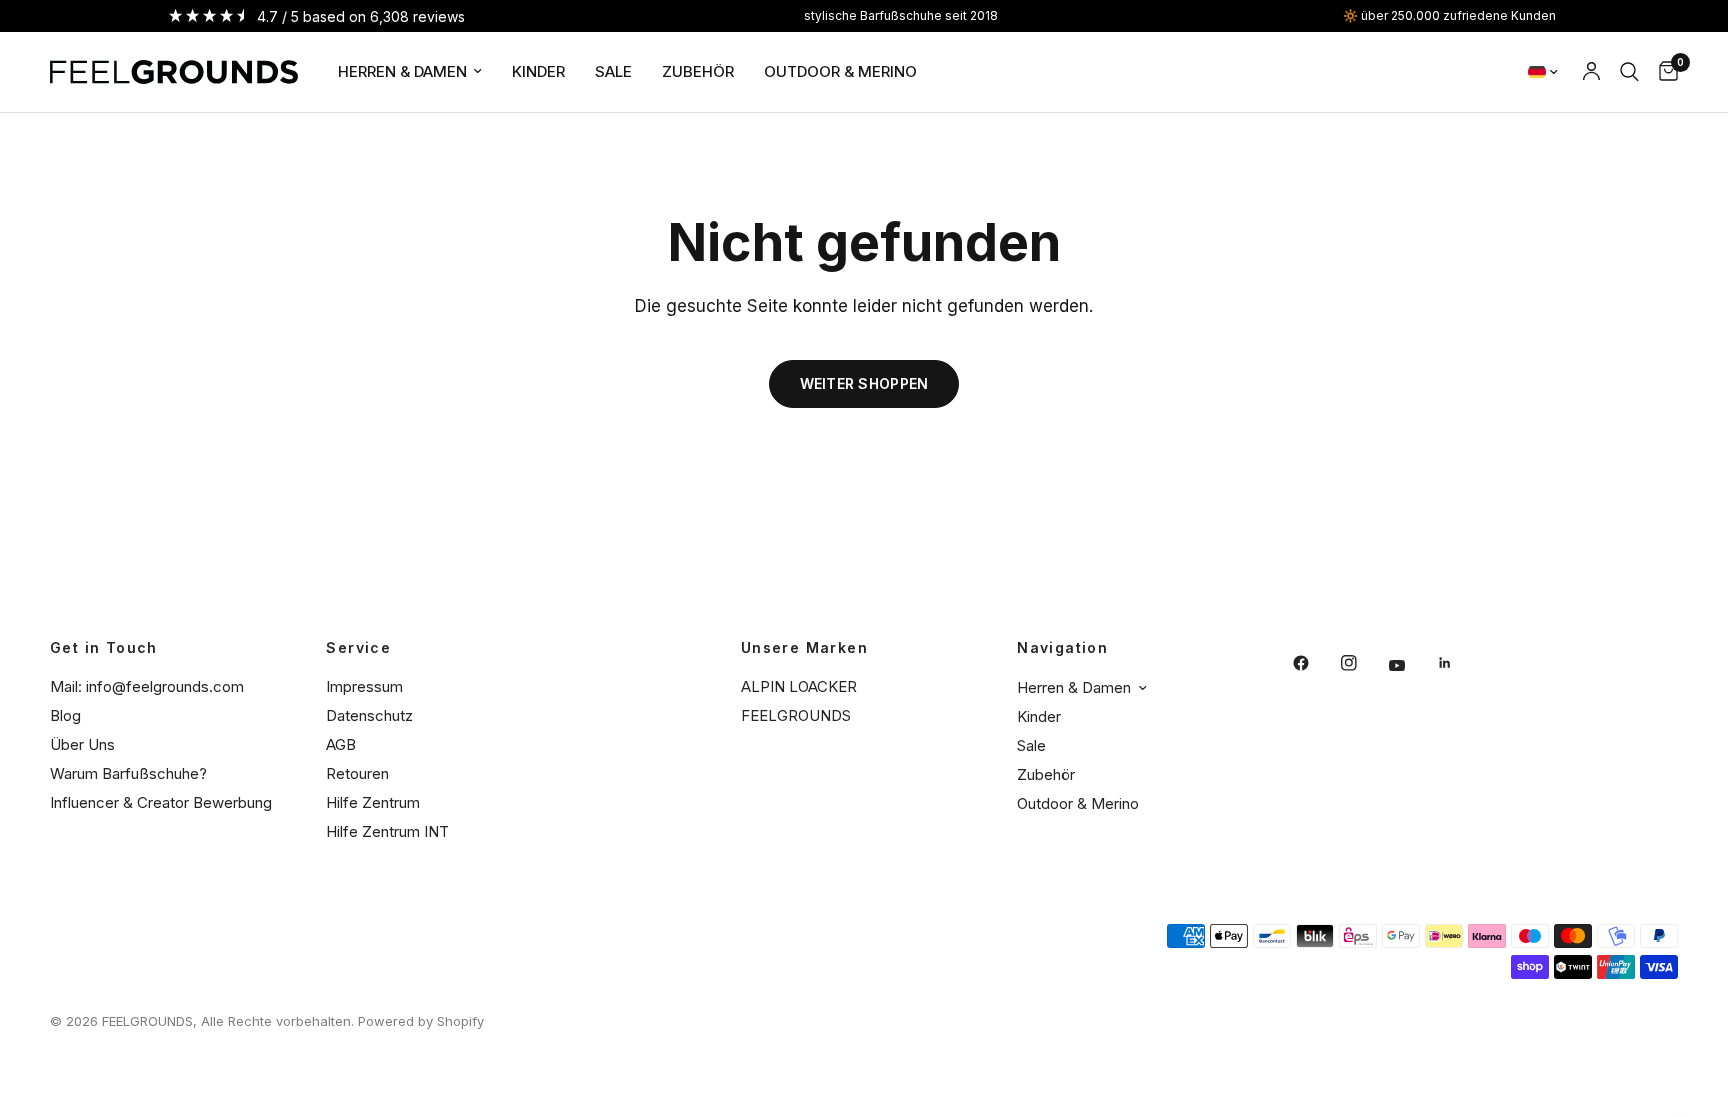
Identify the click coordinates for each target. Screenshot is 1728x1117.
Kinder (538, 71)
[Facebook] (1315, 663)
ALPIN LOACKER (799, 686)
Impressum (364, 686)
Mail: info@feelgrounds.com (147, 686)
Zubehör (698, 71)
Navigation (1062, 648)
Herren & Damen (402, 71)
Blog (65, 715)
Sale (613, 71)
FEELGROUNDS (796, 715)
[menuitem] (410, 72)
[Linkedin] (1459, 663)
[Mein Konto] (1591, 72)
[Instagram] (1363, 663)
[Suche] (1629, 72)
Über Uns (82, 744)
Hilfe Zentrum (373, 802)
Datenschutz (369, 715)
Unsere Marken (804, 648)
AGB (341, 744)
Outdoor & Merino (840, 71)
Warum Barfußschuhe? (128, 773)
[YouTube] (1411, 666)
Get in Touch (104, 648)
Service (358, 648)
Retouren (357, 773)
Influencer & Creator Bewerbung (161, 802)
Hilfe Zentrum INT (387, 831)
